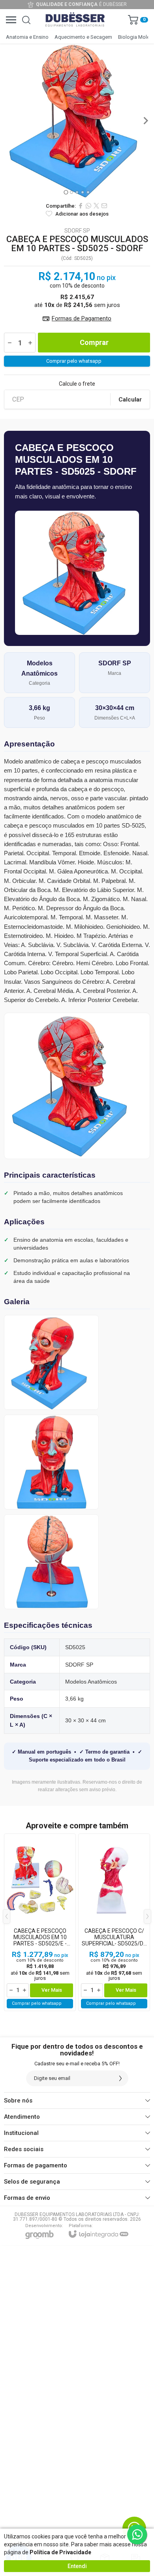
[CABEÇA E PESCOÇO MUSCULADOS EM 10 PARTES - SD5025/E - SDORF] (40, 1922)
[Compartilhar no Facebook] (81, 206)
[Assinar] (120, 2078)
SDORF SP (77, 231)
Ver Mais (52, 1990)
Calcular (130, 400)
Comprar (94, 342)
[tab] (66, 192)
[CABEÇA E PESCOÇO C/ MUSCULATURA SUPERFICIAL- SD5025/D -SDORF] (114, 1922)
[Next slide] (145, 121)
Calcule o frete (77, 384)
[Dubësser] (75, 20)
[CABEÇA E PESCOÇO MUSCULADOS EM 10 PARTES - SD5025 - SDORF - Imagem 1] (77, 121)
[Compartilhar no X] (96, 206)
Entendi (77, 2566)
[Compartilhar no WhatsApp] (88, 206)
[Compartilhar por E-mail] (104, 206)
